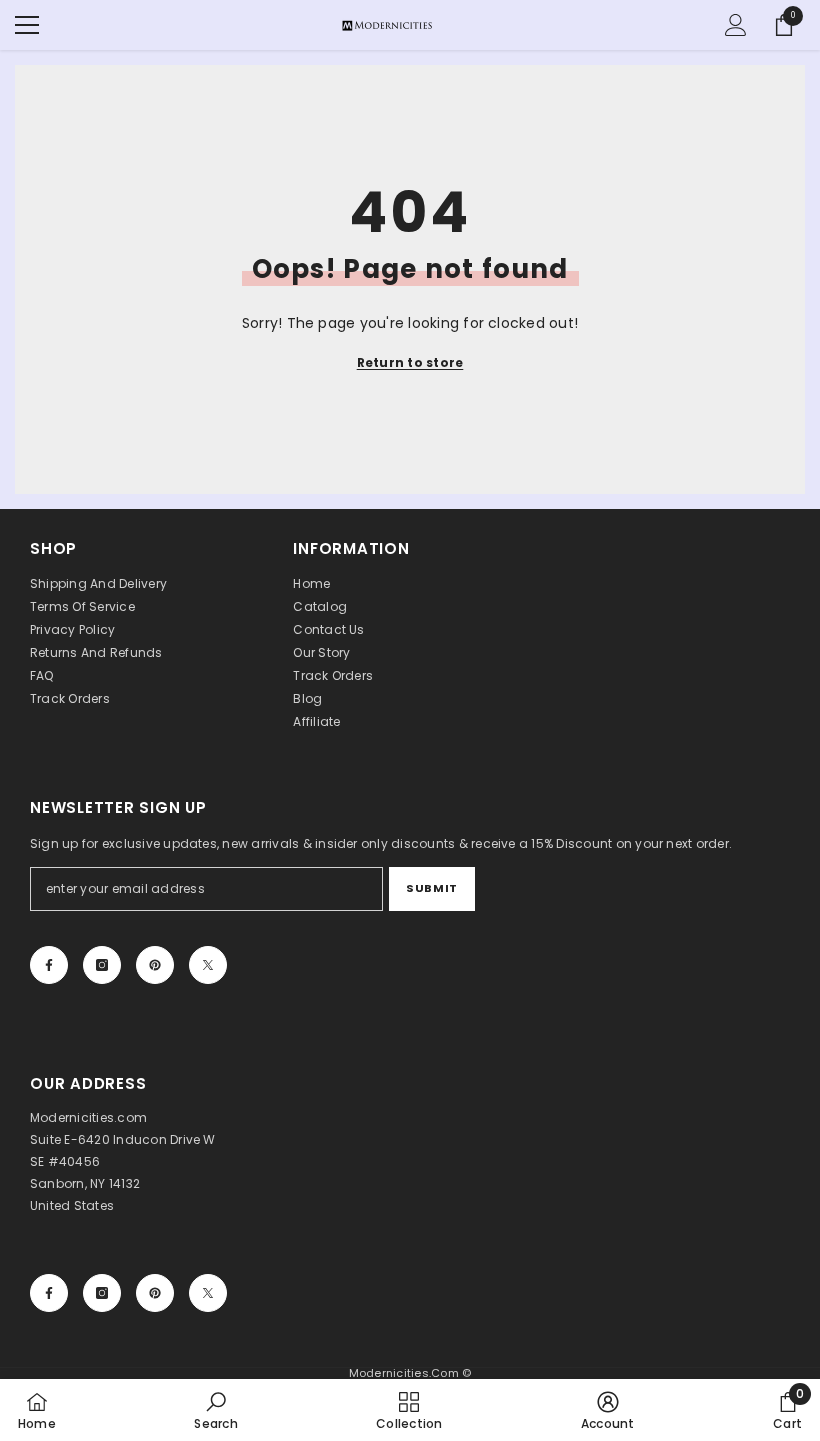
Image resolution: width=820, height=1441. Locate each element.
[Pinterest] (155, 965)
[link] (215, 1410)
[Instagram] (102, 965)
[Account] (736, 25)
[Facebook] (49, 965)
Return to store (410, 362)
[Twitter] (208, 965)
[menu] (27, 25)
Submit (431, 888)
